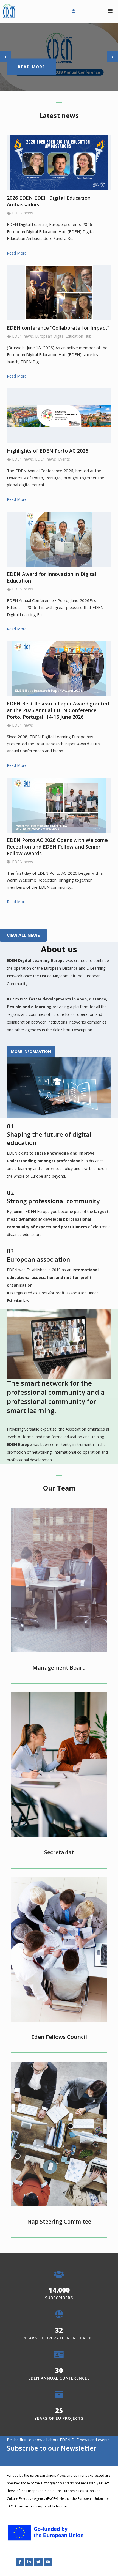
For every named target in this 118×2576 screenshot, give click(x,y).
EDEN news (23, 213)
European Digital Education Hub (63, 336)
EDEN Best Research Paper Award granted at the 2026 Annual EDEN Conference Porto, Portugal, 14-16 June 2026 (58, 710)
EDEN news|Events (53, 459)
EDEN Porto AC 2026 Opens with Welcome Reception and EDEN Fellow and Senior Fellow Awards (57, 847)
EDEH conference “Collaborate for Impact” (58, 328)
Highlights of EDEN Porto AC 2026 (47, 451)
